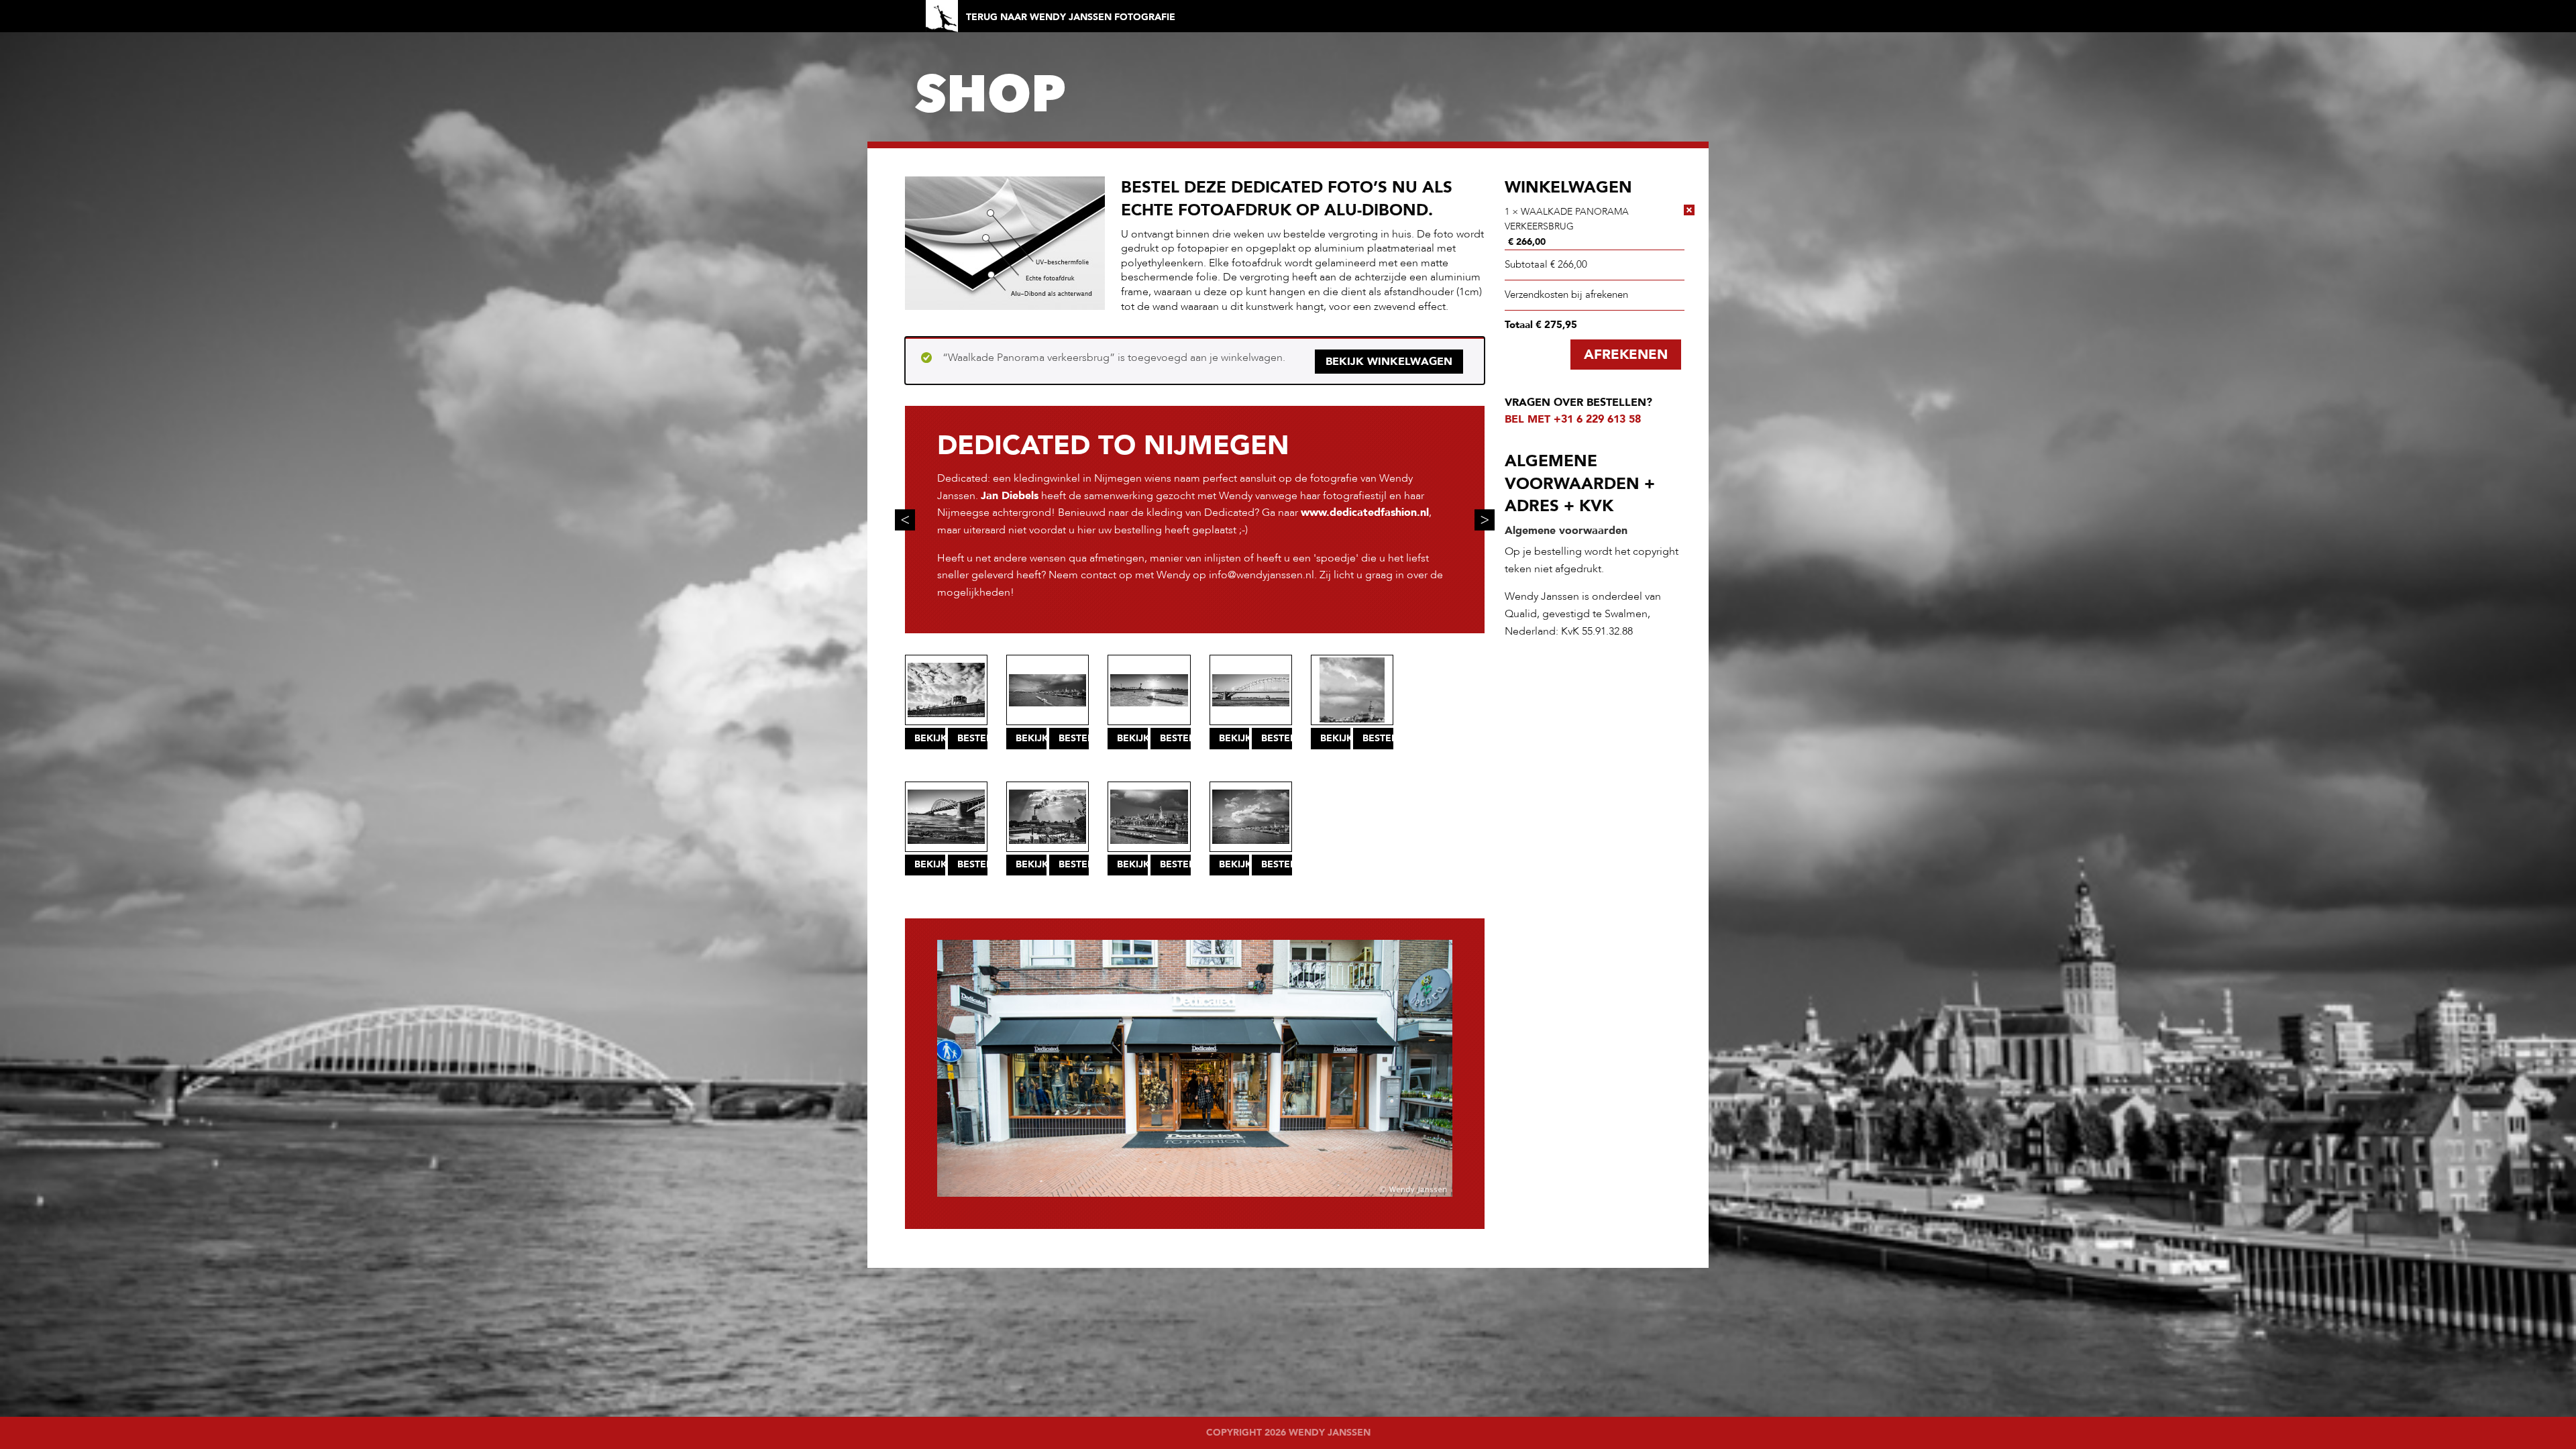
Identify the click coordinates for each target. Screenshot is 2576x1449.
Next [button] (1485, 520)
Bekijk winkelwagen (1389, 362)
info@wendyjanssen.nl (1262, 575)
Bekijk (930, 738)
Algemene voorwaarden (1566, 531)
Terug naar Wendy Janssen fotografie (1071, 17)
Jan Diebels (1010, 496)
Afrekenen (1626, 355)
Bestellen (973, 738)
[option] (1195, 520)
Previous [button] (905, 520)
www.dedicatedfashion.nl (1365, 513)
